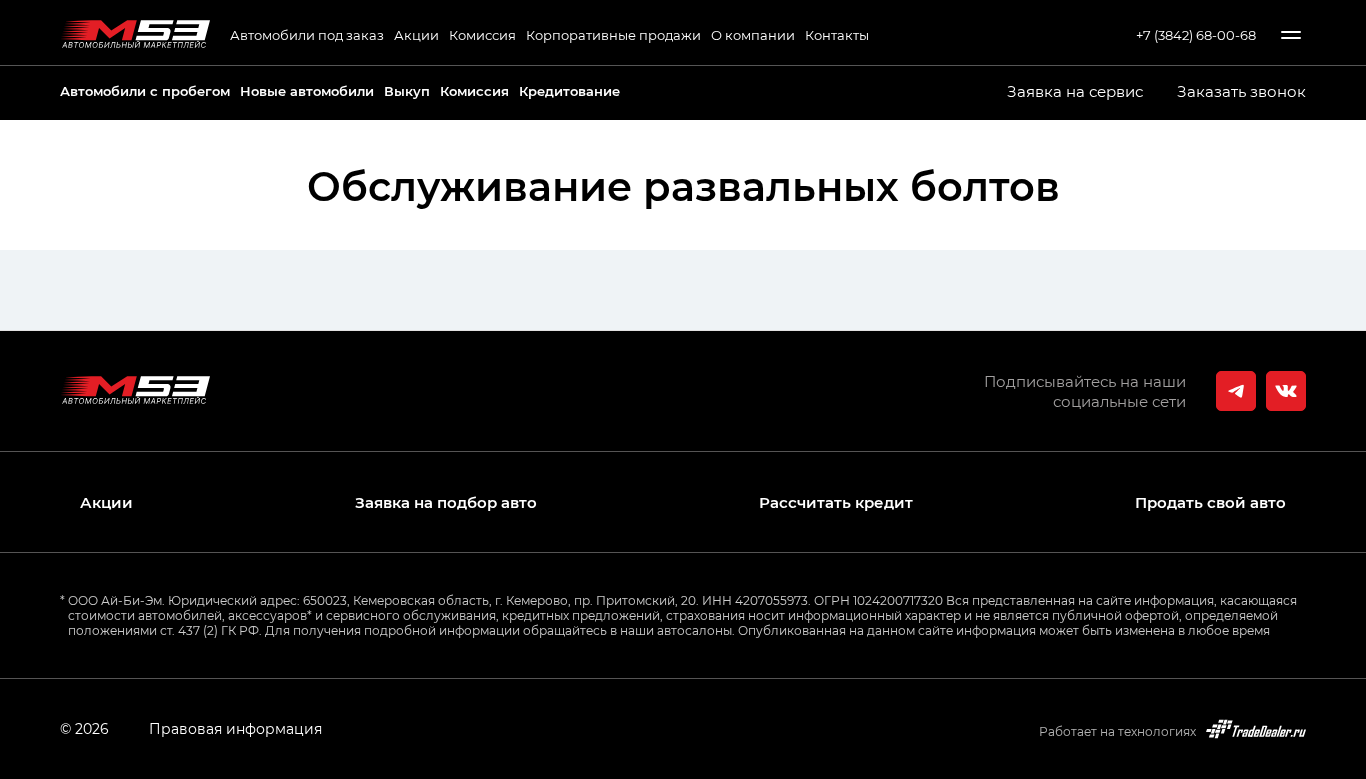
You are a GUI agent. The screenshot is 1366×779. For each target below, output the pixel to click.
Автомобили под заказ (307, 34)
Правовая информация (235, 728)
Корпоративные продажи (613, 34)
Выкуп (407, 90)
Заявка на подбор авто (446, 502)
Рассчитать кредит (836, 502)
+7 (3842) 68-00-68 (1196, 34)
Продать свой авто (1210, 502)
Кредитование (569, 90)
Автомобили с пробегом (145, 90)
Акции (416, 34)
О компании (753, 34)
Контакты (837, 34)
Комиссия (482, 34)
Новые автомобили (307, 90)
